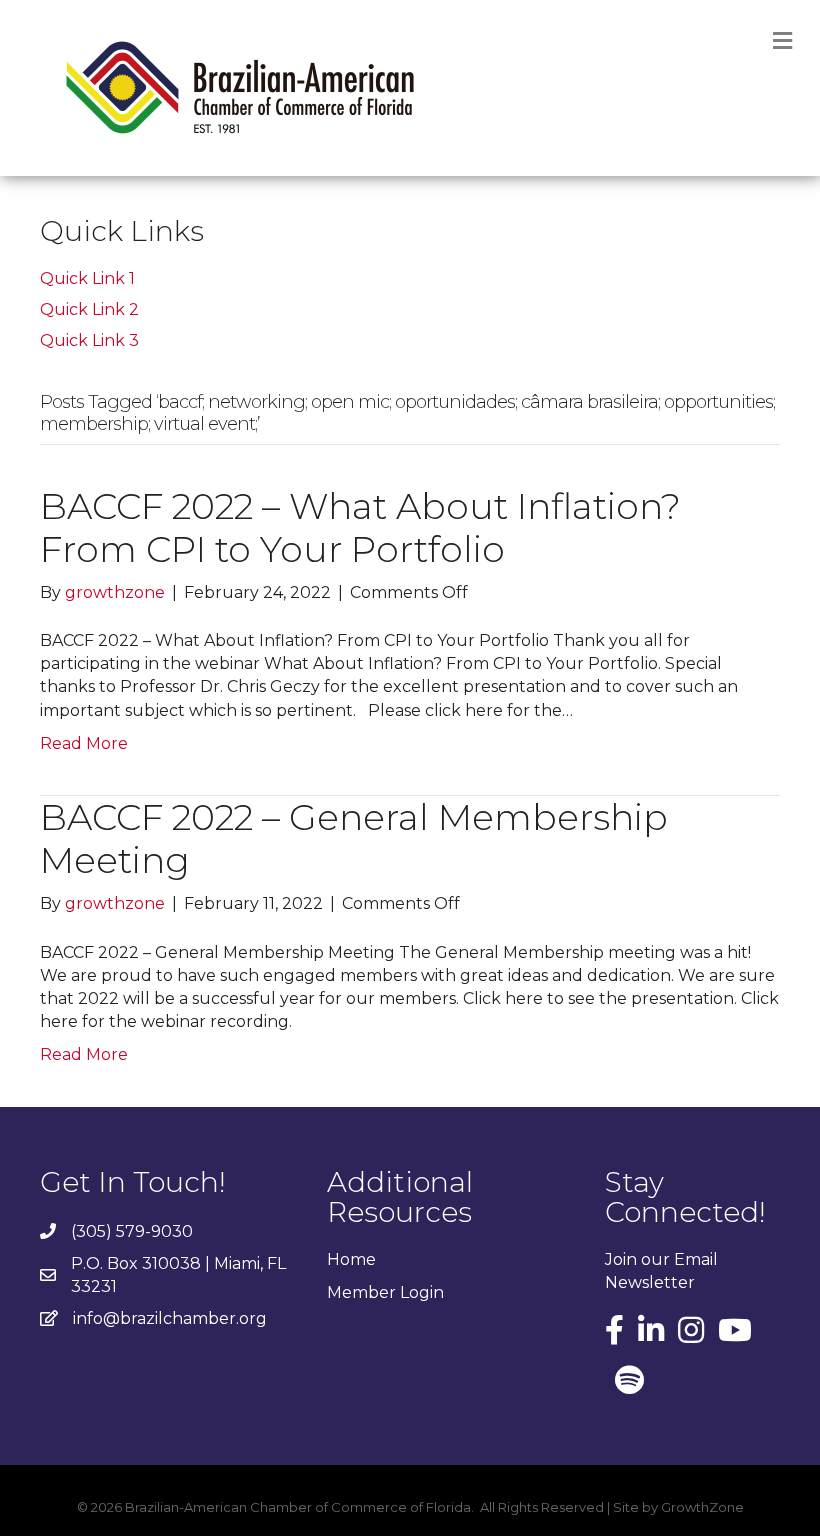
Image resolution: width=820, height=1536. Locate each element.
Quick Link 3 (89, 340)
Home (351, 1259)
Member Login (385, 1292)
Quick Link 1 (87, 278)
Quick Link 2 (89, 309)
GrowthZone (702, 1507)
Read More (84, 743)
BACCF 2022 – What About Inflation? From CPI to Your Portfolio (360, 527)
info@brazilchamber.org (170, 1318)
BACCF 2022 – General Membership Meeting (354, 838)
